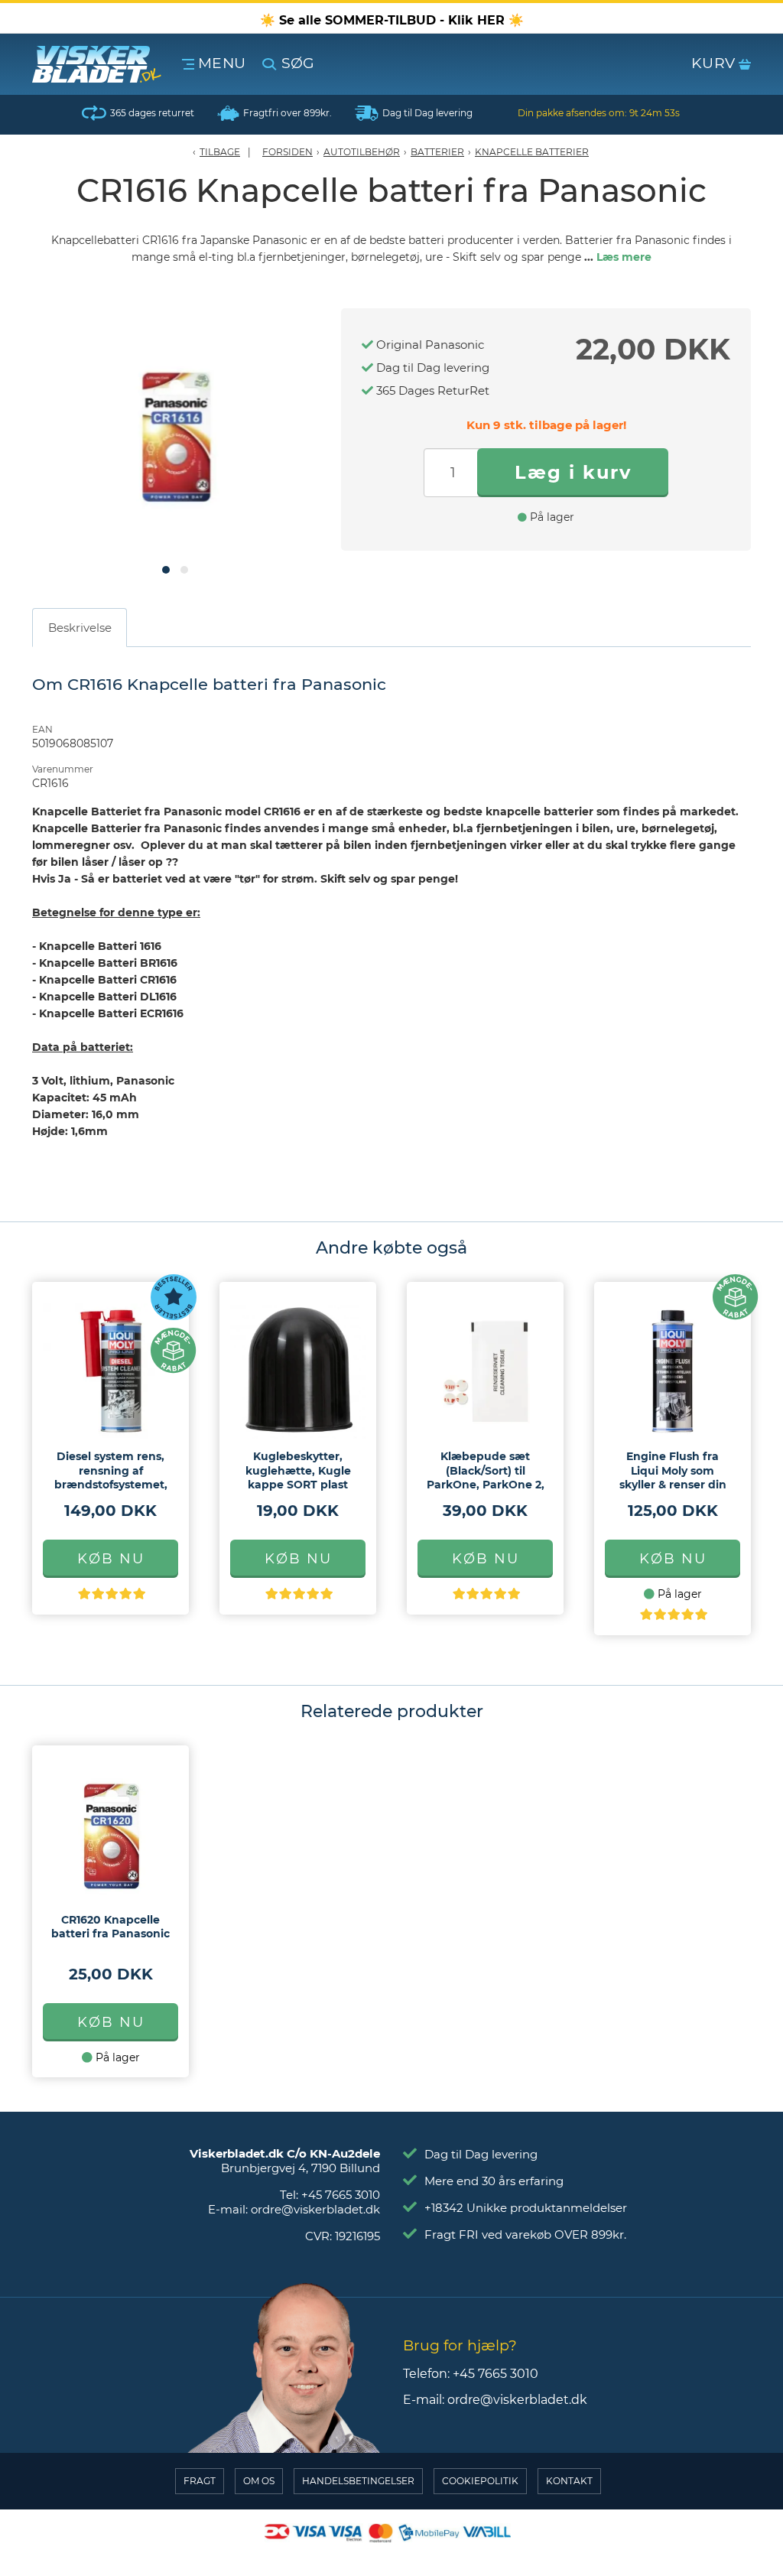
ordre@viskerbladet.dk (315, 2209)
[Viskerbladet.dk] (104, 64)
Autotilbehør (362, 152)
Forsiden (288, 152)
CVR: (343, 2236)
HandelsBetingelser (358, 2481)
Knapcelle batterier (532, 152)
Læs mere (624, 257)
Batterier (437, 152)
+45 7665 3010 (341, 2195)
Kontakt (569, 2481)
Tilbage (220, 152)
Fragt (200, 2481)
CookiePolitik (480, 2481)
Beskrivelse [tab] (80, 628)
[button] (166, 570)
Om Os (259, 2481)
